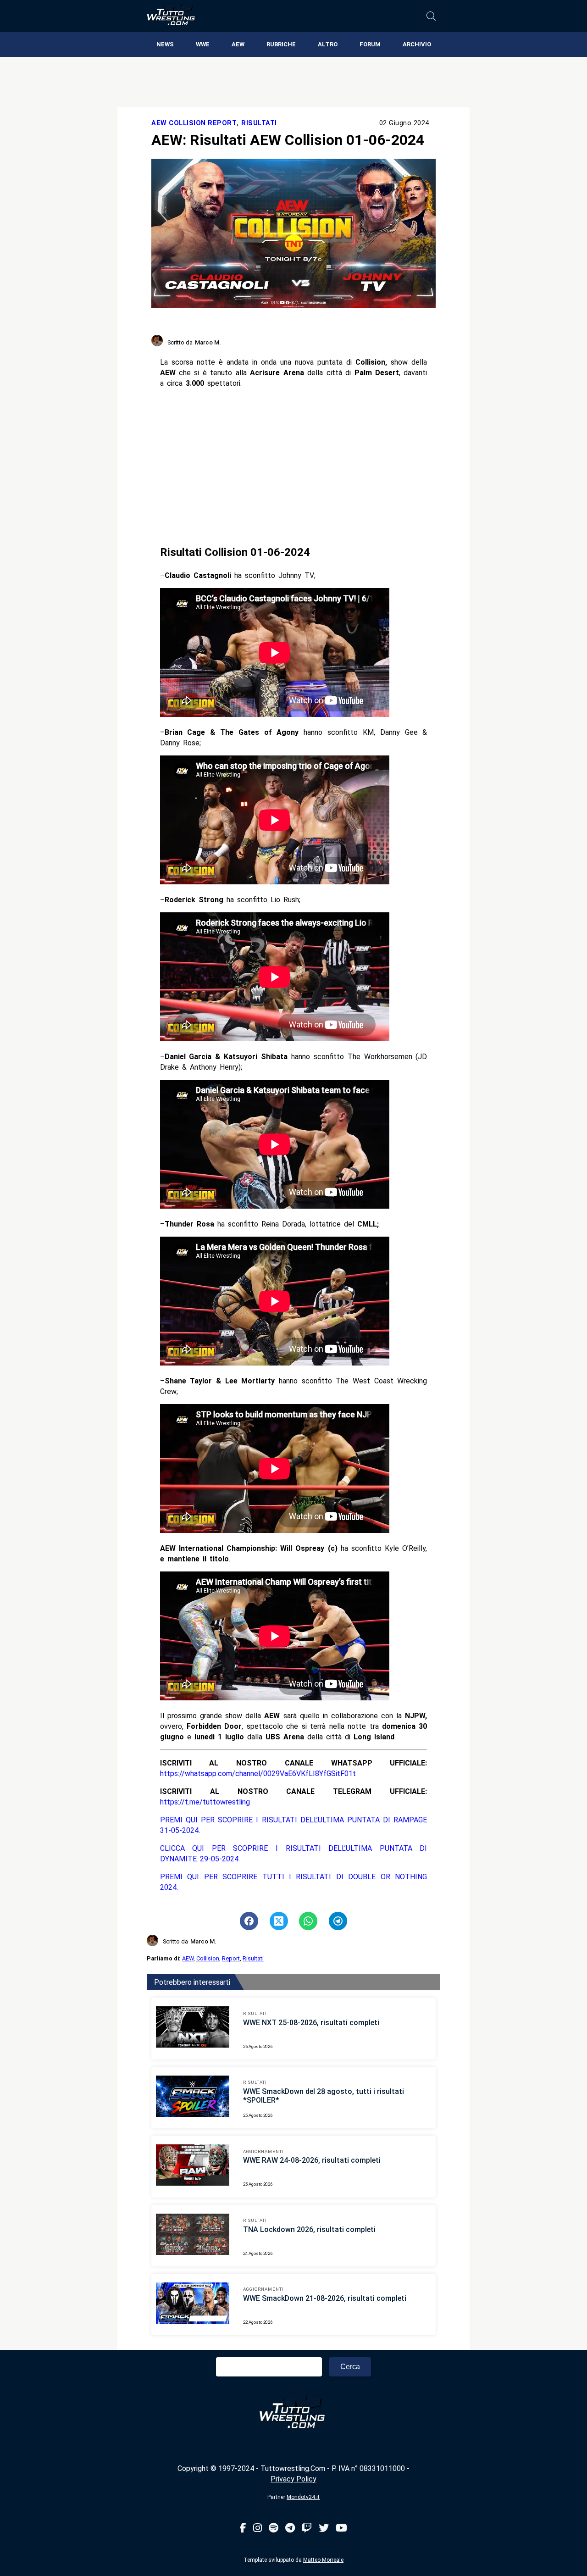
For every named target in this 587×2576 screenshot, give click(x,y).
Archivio (417, 44)
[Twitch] (307, 2529)
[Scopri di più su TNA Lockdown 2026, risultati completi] (193, 2236)
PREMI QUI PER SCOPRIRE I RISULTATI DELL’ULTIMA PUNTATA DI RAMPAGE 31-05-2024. (294, 1825)
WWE (203, 44)
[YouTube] (341, 2529)
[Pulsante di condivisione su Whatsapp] (308, 1921)
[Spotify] (274, 2529)
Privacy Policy (293, 2479)
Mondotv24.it (303, 2497)
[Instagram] (258, 2529)
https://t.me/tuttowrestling (205, 1802)
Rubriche (281, 44)
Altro (328, 44)
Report (231, 1958)
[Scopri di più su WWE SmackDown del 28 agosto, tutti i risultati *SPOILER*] (193, 2098)
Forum (370, 44)
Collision (208, 1958)
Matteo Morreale (323, 2560)
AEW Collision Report (194, 123)
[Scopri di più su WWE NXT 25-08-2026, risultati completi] (193, 2028)
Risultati (259, 123)
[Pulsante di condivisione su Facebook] (249, 1921)
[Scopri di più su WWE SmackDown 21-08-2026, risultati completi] (193, 2304)
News (165, 44)
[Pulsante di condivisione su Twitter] (279, 1921)
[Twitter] (324, 2529)
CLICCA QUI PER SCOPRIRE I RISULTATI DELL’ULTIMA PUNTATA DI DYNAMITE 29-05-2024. (294, 1854)
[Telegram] (290, 2529)
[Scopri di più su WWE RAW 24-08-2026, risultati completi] (193, 2166)
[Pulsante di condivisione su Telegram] (338, 1921)
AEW (238, 44)
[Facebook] (243, 2529)
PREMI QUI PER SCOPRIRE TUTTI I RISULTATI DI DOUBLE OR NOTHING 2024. (294, 1882)
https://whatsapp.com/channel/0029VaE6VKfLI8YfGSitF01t (258, 1774)
